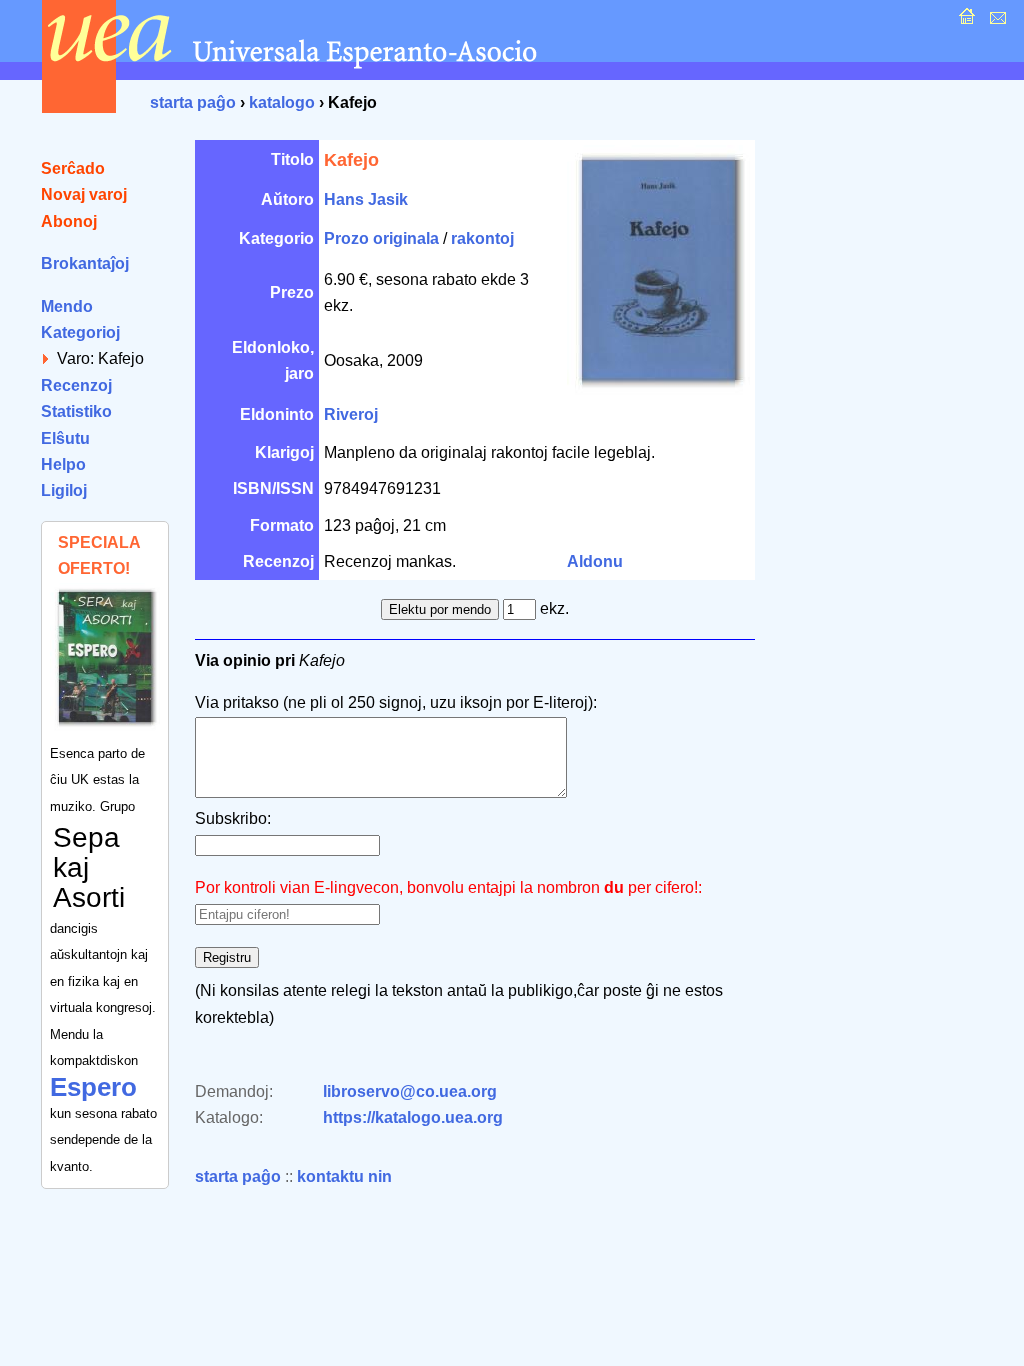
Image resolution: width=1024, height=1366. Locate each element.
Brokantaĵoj (85, 263)
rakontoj (482, 238)
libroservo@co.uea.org (410, 1091)
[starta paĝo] (964, 21)
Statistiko (76, 411)
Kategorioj (80, 332)
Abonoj (69, 221)
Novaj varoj (84, 194)
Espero (93, 1087)
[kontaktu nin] (995, 21)
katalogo (282, 102)
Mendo (67, 306)
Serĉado (73, 168)
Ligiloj (64, 490)
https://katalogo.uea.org (413, 1117)
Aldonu (595, 561)
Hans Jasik (366, 199)
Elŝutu (65, 438)
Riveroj (351, 414)
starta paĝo (193, 102)
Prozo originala (381, 238)
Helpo (63, 464)
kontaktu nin (344, 1176)
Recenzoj (76, 385)
